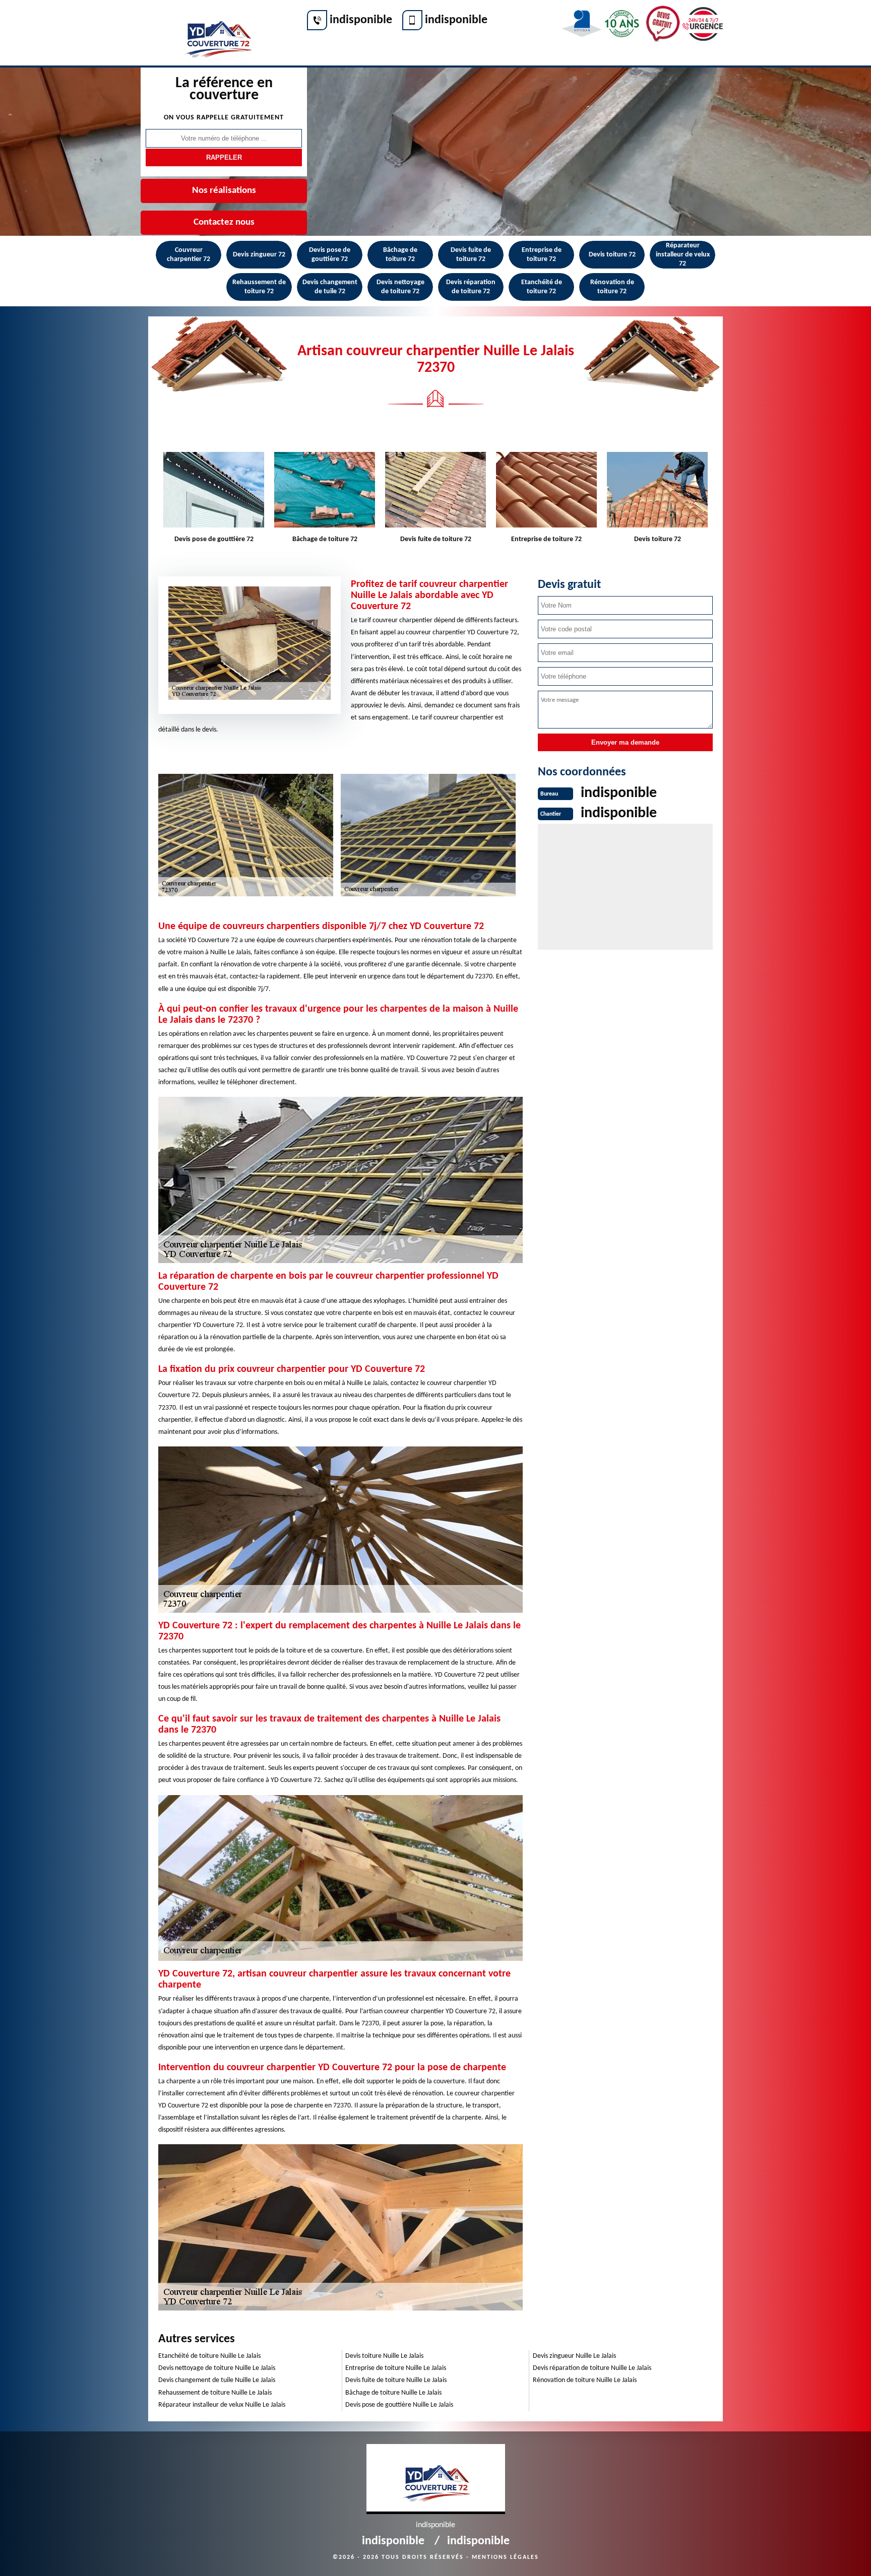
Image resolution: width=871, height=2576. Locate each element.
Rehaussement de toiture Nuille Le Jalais (215, 2393)
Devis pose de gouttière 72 (330, 255)
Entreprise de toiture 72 (542, 255)
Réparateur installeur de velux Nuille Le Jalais (222, 2405)
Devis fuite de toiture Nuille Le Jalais (396, 2380)
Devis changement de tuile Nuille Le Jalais (217, 2380)
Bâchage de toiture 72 (400, 255)
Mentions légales (505, 2557)
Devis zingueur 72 (259, 255)
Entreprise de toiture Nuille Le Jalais (396, 2368)
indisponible (361, 20)
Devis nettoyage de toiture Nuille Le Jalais (217, 2368)
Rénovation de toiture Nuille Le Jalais (585, 2380)
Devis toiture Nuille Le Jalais (384, 2356)
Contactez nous (224, 222)
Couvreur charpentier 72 (189, 255)
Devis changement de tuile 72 (330, 287)
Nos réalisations (224, 191)
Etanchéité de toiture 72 (542, 287)
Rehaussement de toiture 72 (259, 287)
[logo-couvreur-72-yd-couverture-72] (217, 34)
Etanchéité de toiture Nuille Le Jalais (209, 2356)
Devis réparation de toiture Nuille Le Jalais (592, 2368)
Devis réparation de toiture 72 (471, 287)
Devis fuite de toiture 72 (471, 255)
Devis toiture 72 (612, 255)
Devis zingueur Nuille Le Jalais (574, 2356)
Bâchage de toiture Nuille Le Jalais (393, 2393)
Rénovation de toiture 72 (612, 287)
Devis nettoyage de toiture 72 (400, 287)
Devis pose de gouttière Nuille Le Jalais (399, 2405)
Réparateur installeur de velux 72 (683, 255)
